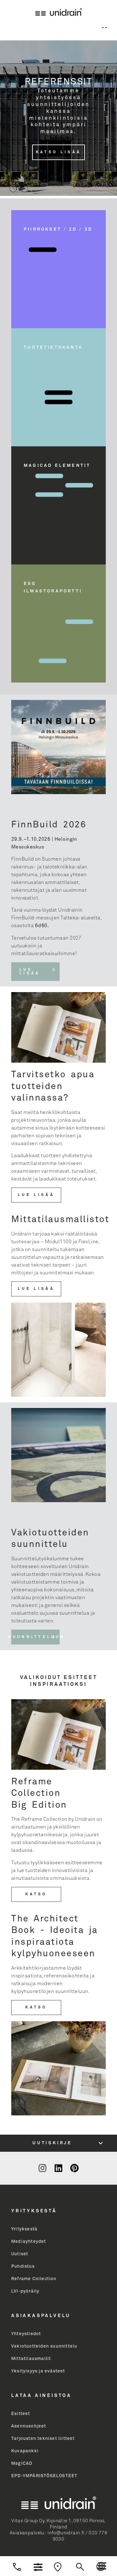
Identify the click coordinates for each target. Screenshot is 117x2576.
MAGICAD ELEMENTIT (57, 466)
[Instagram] (42, 2168)
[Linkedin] (58, 2168)
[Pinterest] (74, 2168)
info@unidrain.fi (66, 2533)
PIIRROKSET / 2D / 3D (58, 229)
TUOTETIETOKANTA (53, 347)
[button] (102, 2566)
